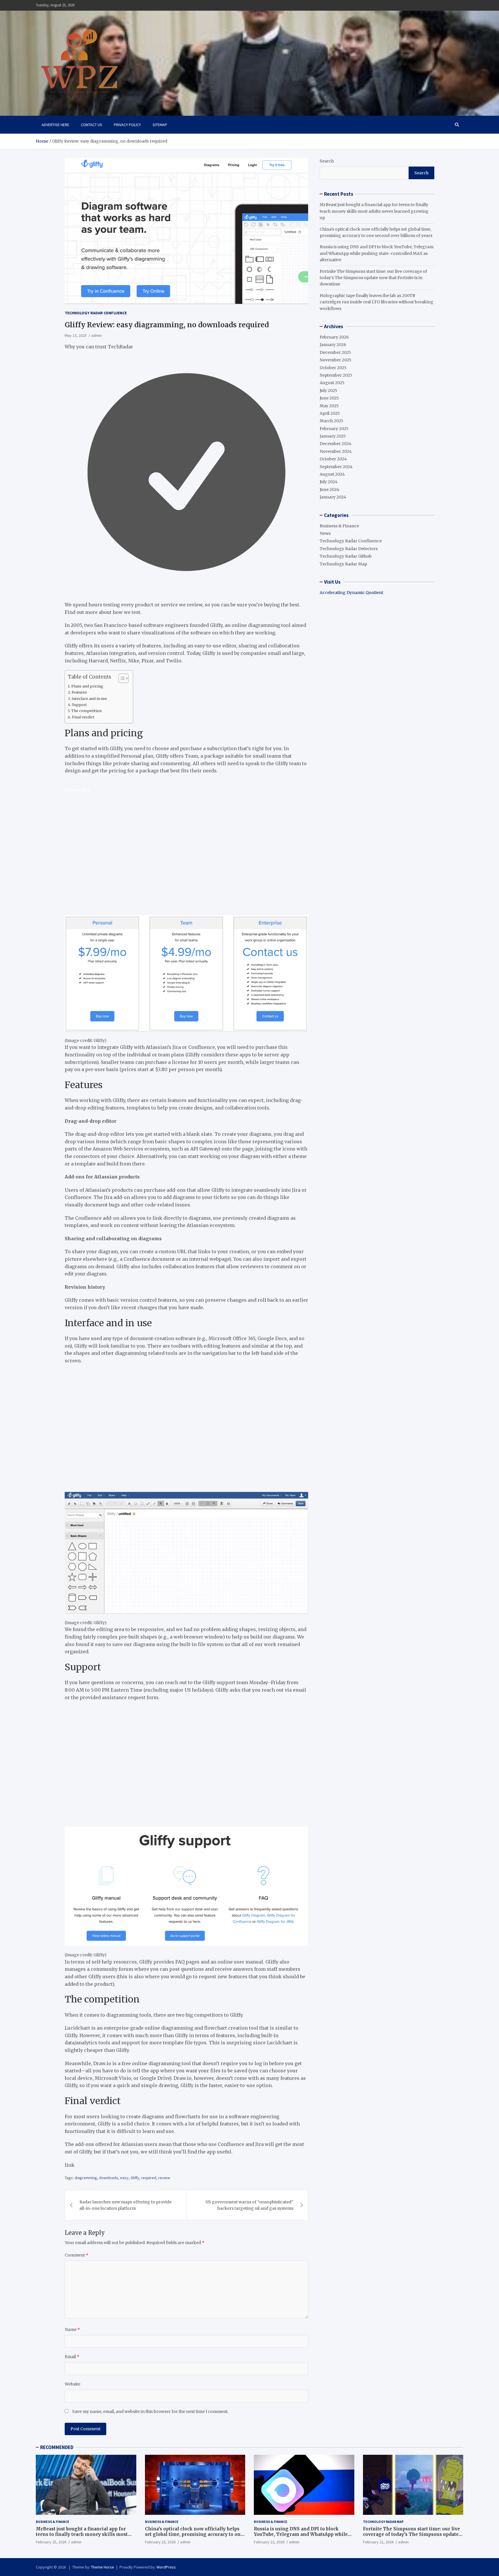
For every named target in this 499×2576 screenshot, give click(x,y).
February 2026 (334, 337)
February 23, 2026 (160, 2542)
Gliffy (135, 2178)
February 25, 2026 (51, 2542)
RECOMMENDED (57, 2447)
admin (96, 335)
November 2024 (336, 451)
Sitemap (160, 125)
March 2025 (332, 421)
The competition (86, 711)
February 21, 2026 (378, 2542)
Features (79, 692)
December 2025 (335, 352)
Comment (77, 2255)
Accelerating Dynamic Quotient (351, 593)
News (325, 533)
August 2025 (332, 383)
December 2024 (336, 444)
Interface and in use (89, 699)
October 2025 (333, 368)
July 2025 (328, 391)
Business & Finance (339, 526)
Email (72, 2357)
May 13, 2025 (76, 335)
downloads (109, 2178)
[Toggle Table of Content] (121, 678)
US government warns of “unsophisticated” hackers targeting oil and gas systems (249, 2205)
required (149, 2178)
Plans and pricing (87, 686)
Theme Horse (103, 2567)
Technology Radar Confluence (96, 313)
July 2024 (329, 482)
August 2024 (332, 474)
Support (79, 705)
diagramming (86, 2178)
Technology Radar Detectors (349, 549)
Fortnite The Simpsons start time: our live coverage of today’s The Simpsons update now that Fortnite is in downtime (373, 278)
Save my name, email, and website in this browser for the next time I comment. (150, 2411)
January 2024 (333, 497)
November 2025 (336, 360)
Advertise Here (55, 125)
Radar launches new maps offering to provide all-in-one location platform (125, 2205)
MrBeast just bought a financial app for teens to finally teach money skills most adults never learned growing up (374, 211)
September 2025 (336, 375)
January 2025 (333, 436)
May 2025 (329, 406)
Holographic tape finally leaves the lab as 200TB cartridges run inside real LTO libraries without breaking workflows (377, 302)
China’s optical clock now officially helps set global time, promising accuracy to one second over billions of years (194, 2534)
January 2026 (333, 345)
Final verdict (83, 717)
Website (72, 2384)
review (164, 2178)
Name (72, 2330)
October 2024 (333, 459)
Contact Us (92, 125)
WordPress (166, 2567)
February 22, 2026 (269, 2542)
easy (124, 2178)
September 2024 (336, 467)
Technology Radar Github (346, 556)
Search (327, 161)
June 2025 (329, 398)
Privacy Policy (127, 125)
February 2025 (334, 429)
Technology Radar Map (343, 564)
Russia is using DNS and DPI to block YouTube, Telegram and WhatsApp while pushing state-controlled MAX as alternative (377, 253)
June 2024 (329, 490)
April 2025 (330, 413)
